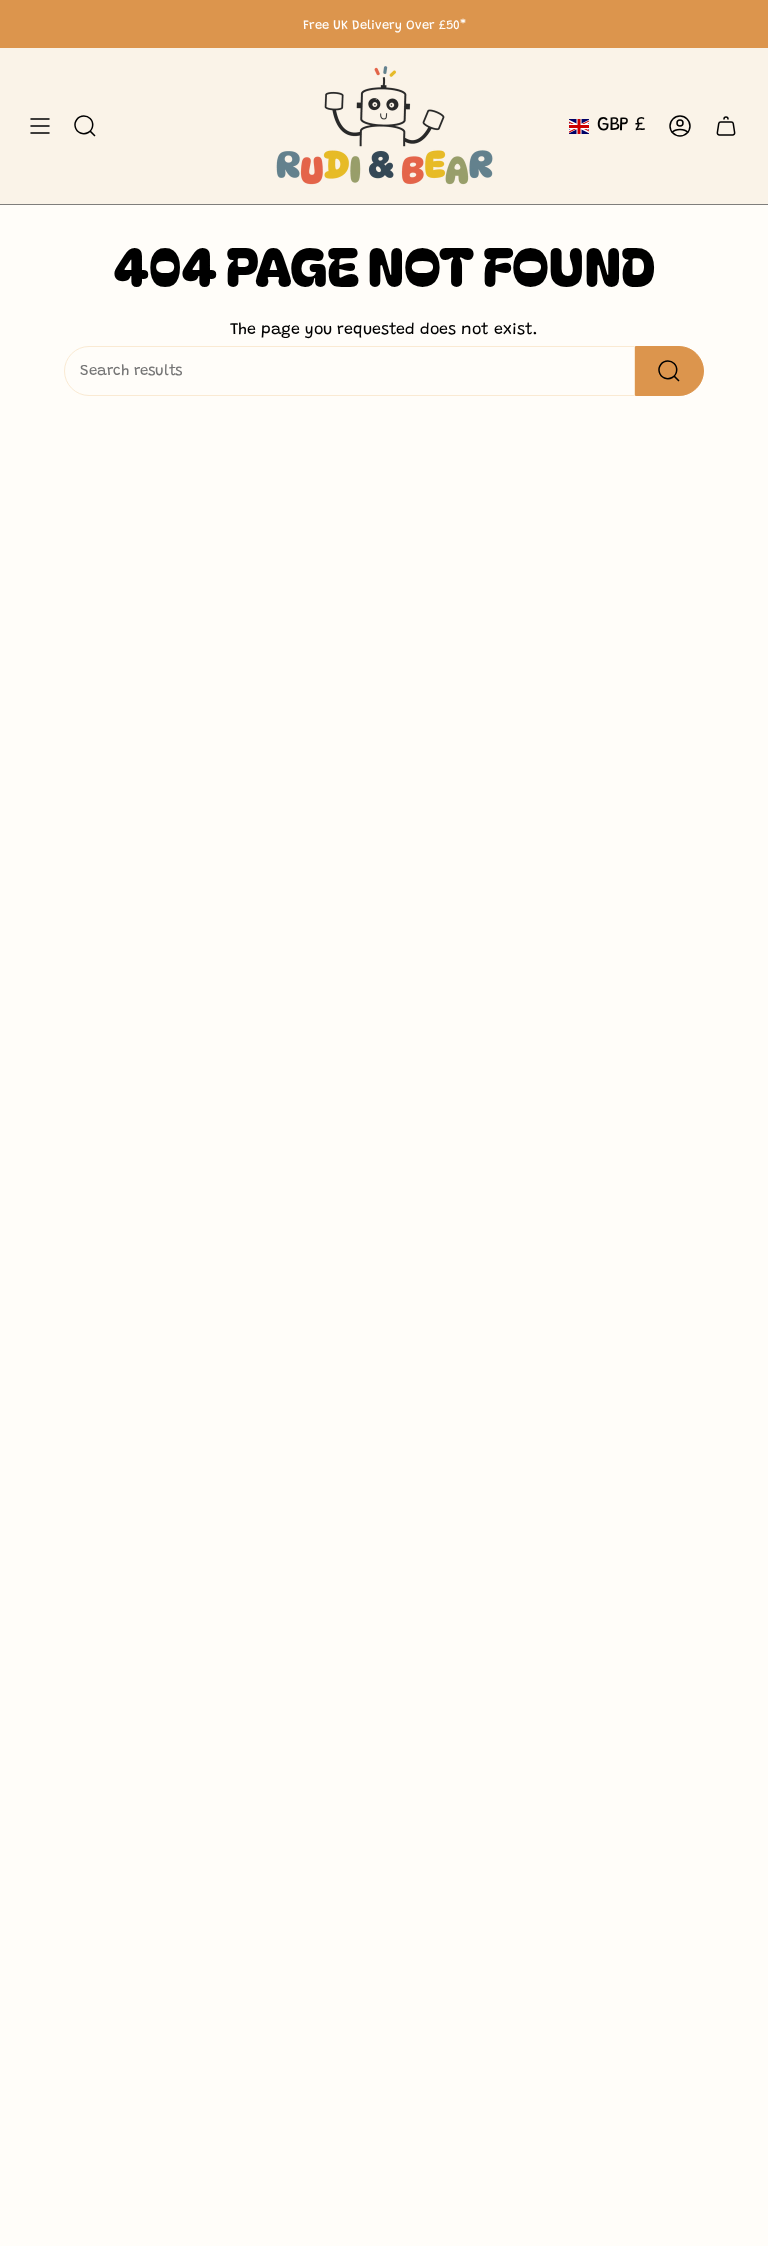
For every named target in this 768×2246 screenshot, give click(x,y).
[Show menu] (40, 126)
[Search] (669, 371)
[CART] (726, 126)
